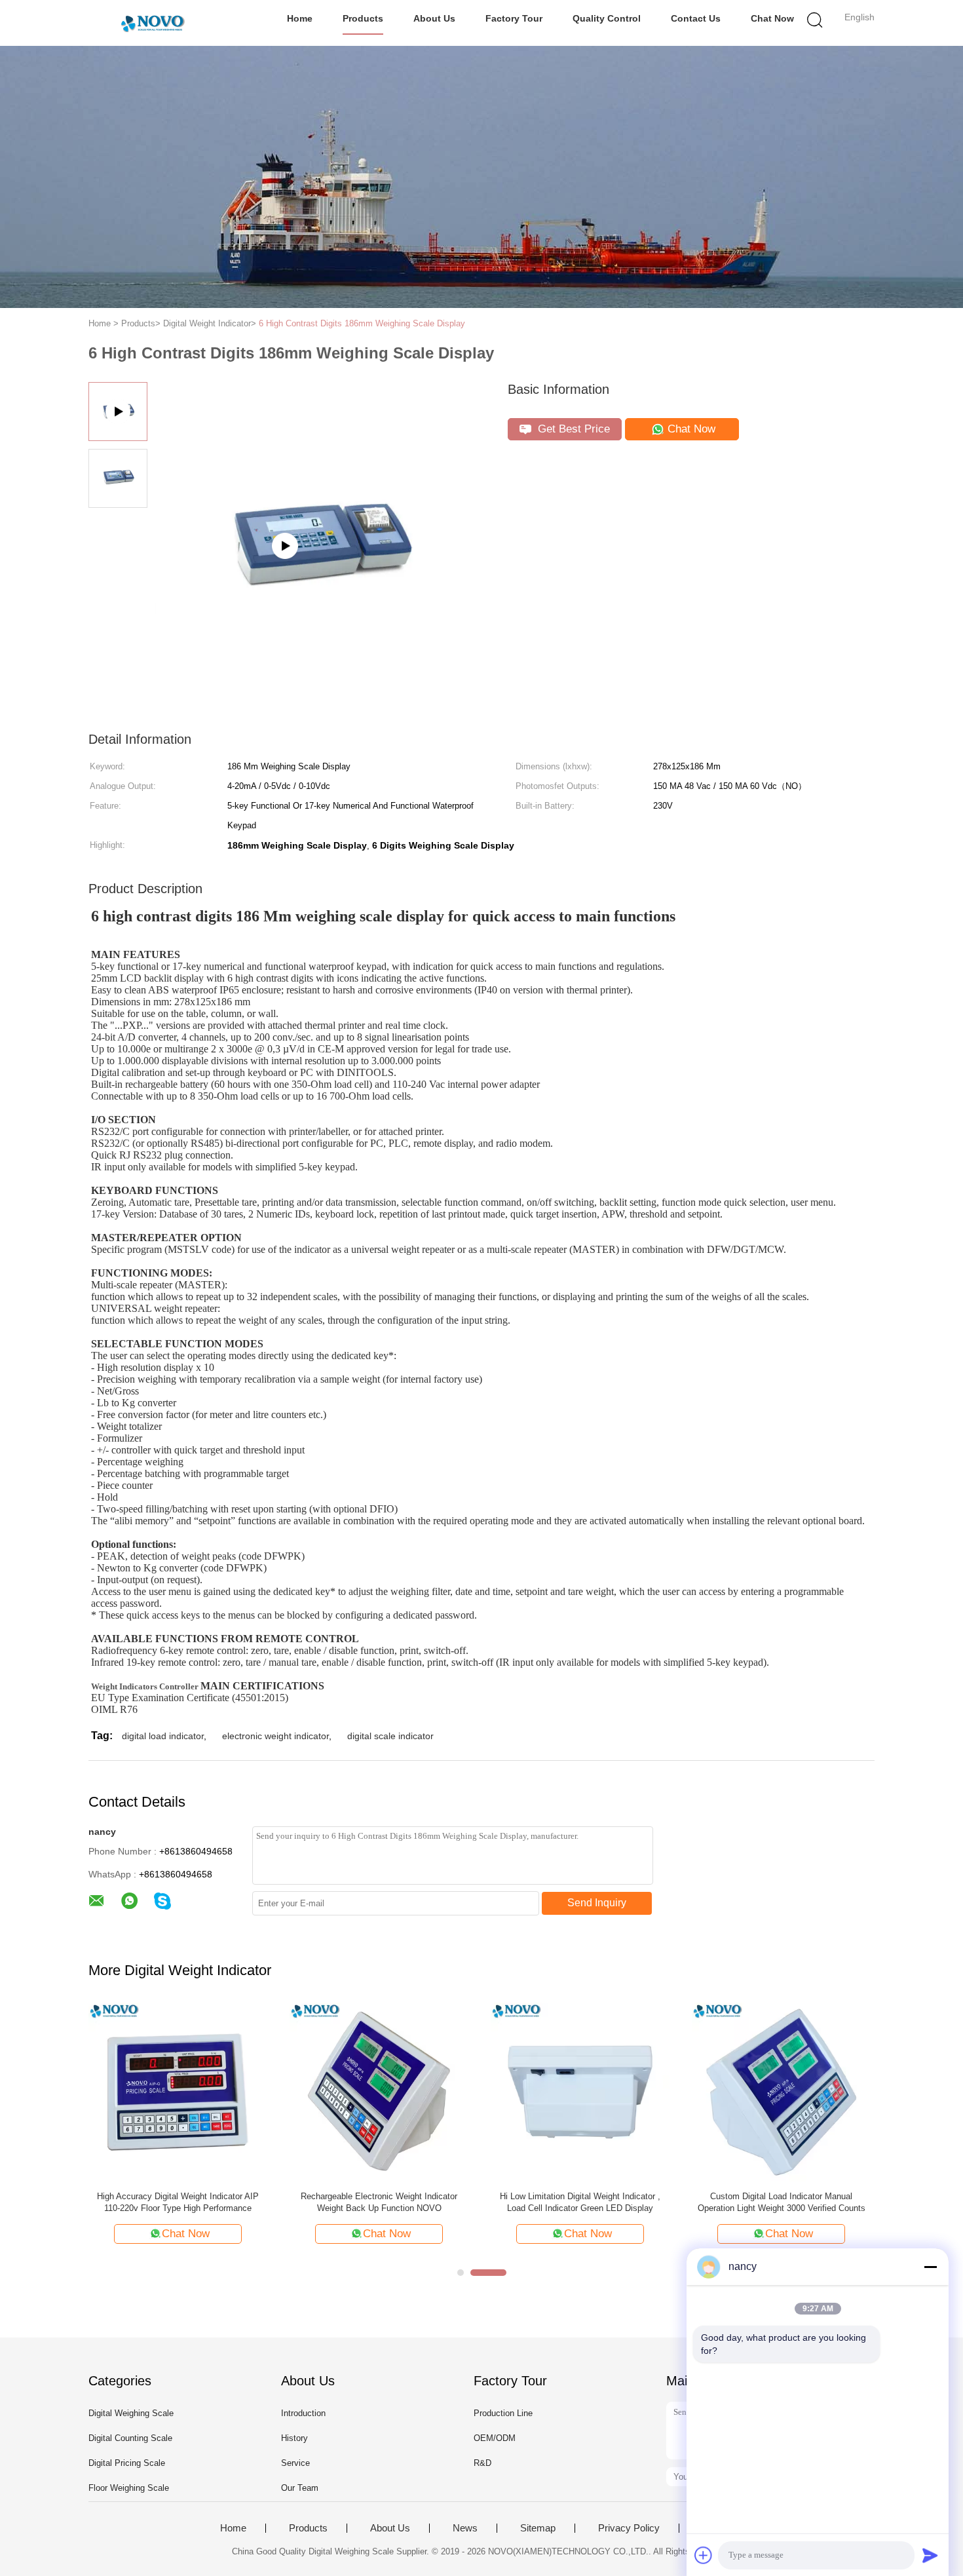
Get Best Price (572, 429)
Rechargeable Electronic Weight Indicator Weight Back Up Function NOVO (379, 2202)
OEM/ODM (495, 2438)
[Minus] (930, 2267)
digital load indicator (163, 1736)
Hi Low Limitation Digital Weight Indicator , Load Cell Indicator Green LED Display (580, 2202)
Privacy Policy (629, 2528)
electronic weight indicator (275, 1736)
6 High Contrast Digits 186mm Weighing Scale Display (362, 323)
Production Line (503, 2413)
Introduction (303, 2413)
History (294, 2438)
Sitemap (538, 2528)
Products (363, 18)
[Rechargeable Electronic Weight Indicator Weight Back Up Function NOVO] (379, 2091)
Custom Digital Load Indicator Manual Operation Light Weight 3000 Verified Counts (782, 2202)
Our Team (300, 2488)
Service (295, 2463)
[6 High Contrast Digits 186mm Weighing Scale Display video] (318, 608)
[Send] (930, 2555)
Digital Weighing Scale (131, 2413)
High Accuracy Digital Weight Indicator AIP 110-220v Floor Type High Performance (178, 2202)
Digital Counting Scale (130, 2438)
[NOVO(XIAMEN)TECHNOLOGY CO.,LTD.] (152, 23)
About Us (434, 18)
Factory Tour (514, 18)
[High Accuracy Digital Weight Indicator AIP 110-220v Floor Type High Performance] (178, 2091)
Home (300, 18)
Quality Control (607, 18)
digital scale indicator (390, 1736)
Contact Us (696, 18)
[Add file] (704, 2555)
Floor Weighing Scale (129, 2488)
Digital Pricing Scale (127, 2463)
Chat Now (772, 18)
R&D (482, 2463)
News (465, 2528)
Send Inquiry (597, 1903)
